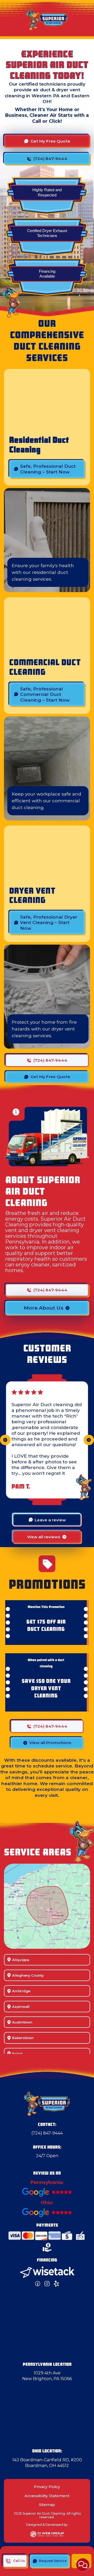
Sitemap (47, 2505)
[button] (5, 1440)
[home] (47, 19)
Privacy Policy (47, 2487)
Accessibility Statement (47, 2496)
